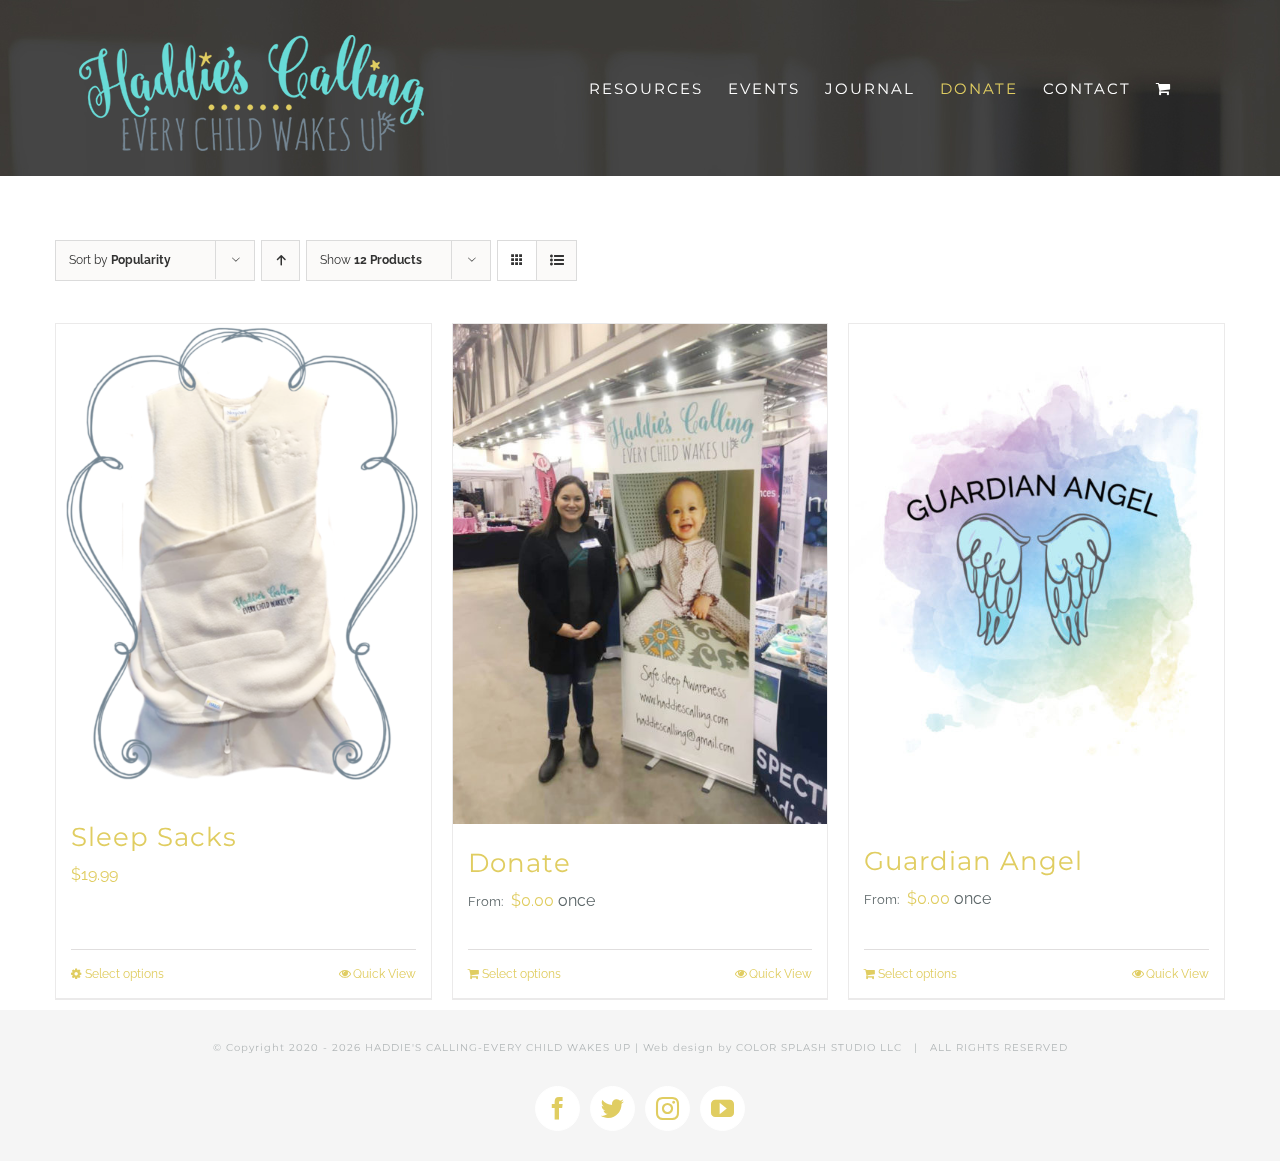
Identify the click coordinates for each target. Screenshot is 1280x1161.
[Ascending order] (280, 260)
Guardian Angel (973, 861)
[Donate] (640, 574)
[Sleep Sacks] (243, 561)
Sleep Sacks (154, 837)
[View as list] (556, 260)
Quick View (384, 974)
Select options (124, 974)
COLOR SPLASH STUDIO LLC (819, 1047)
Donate (519, 863)
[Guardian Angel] (1036, 573)
